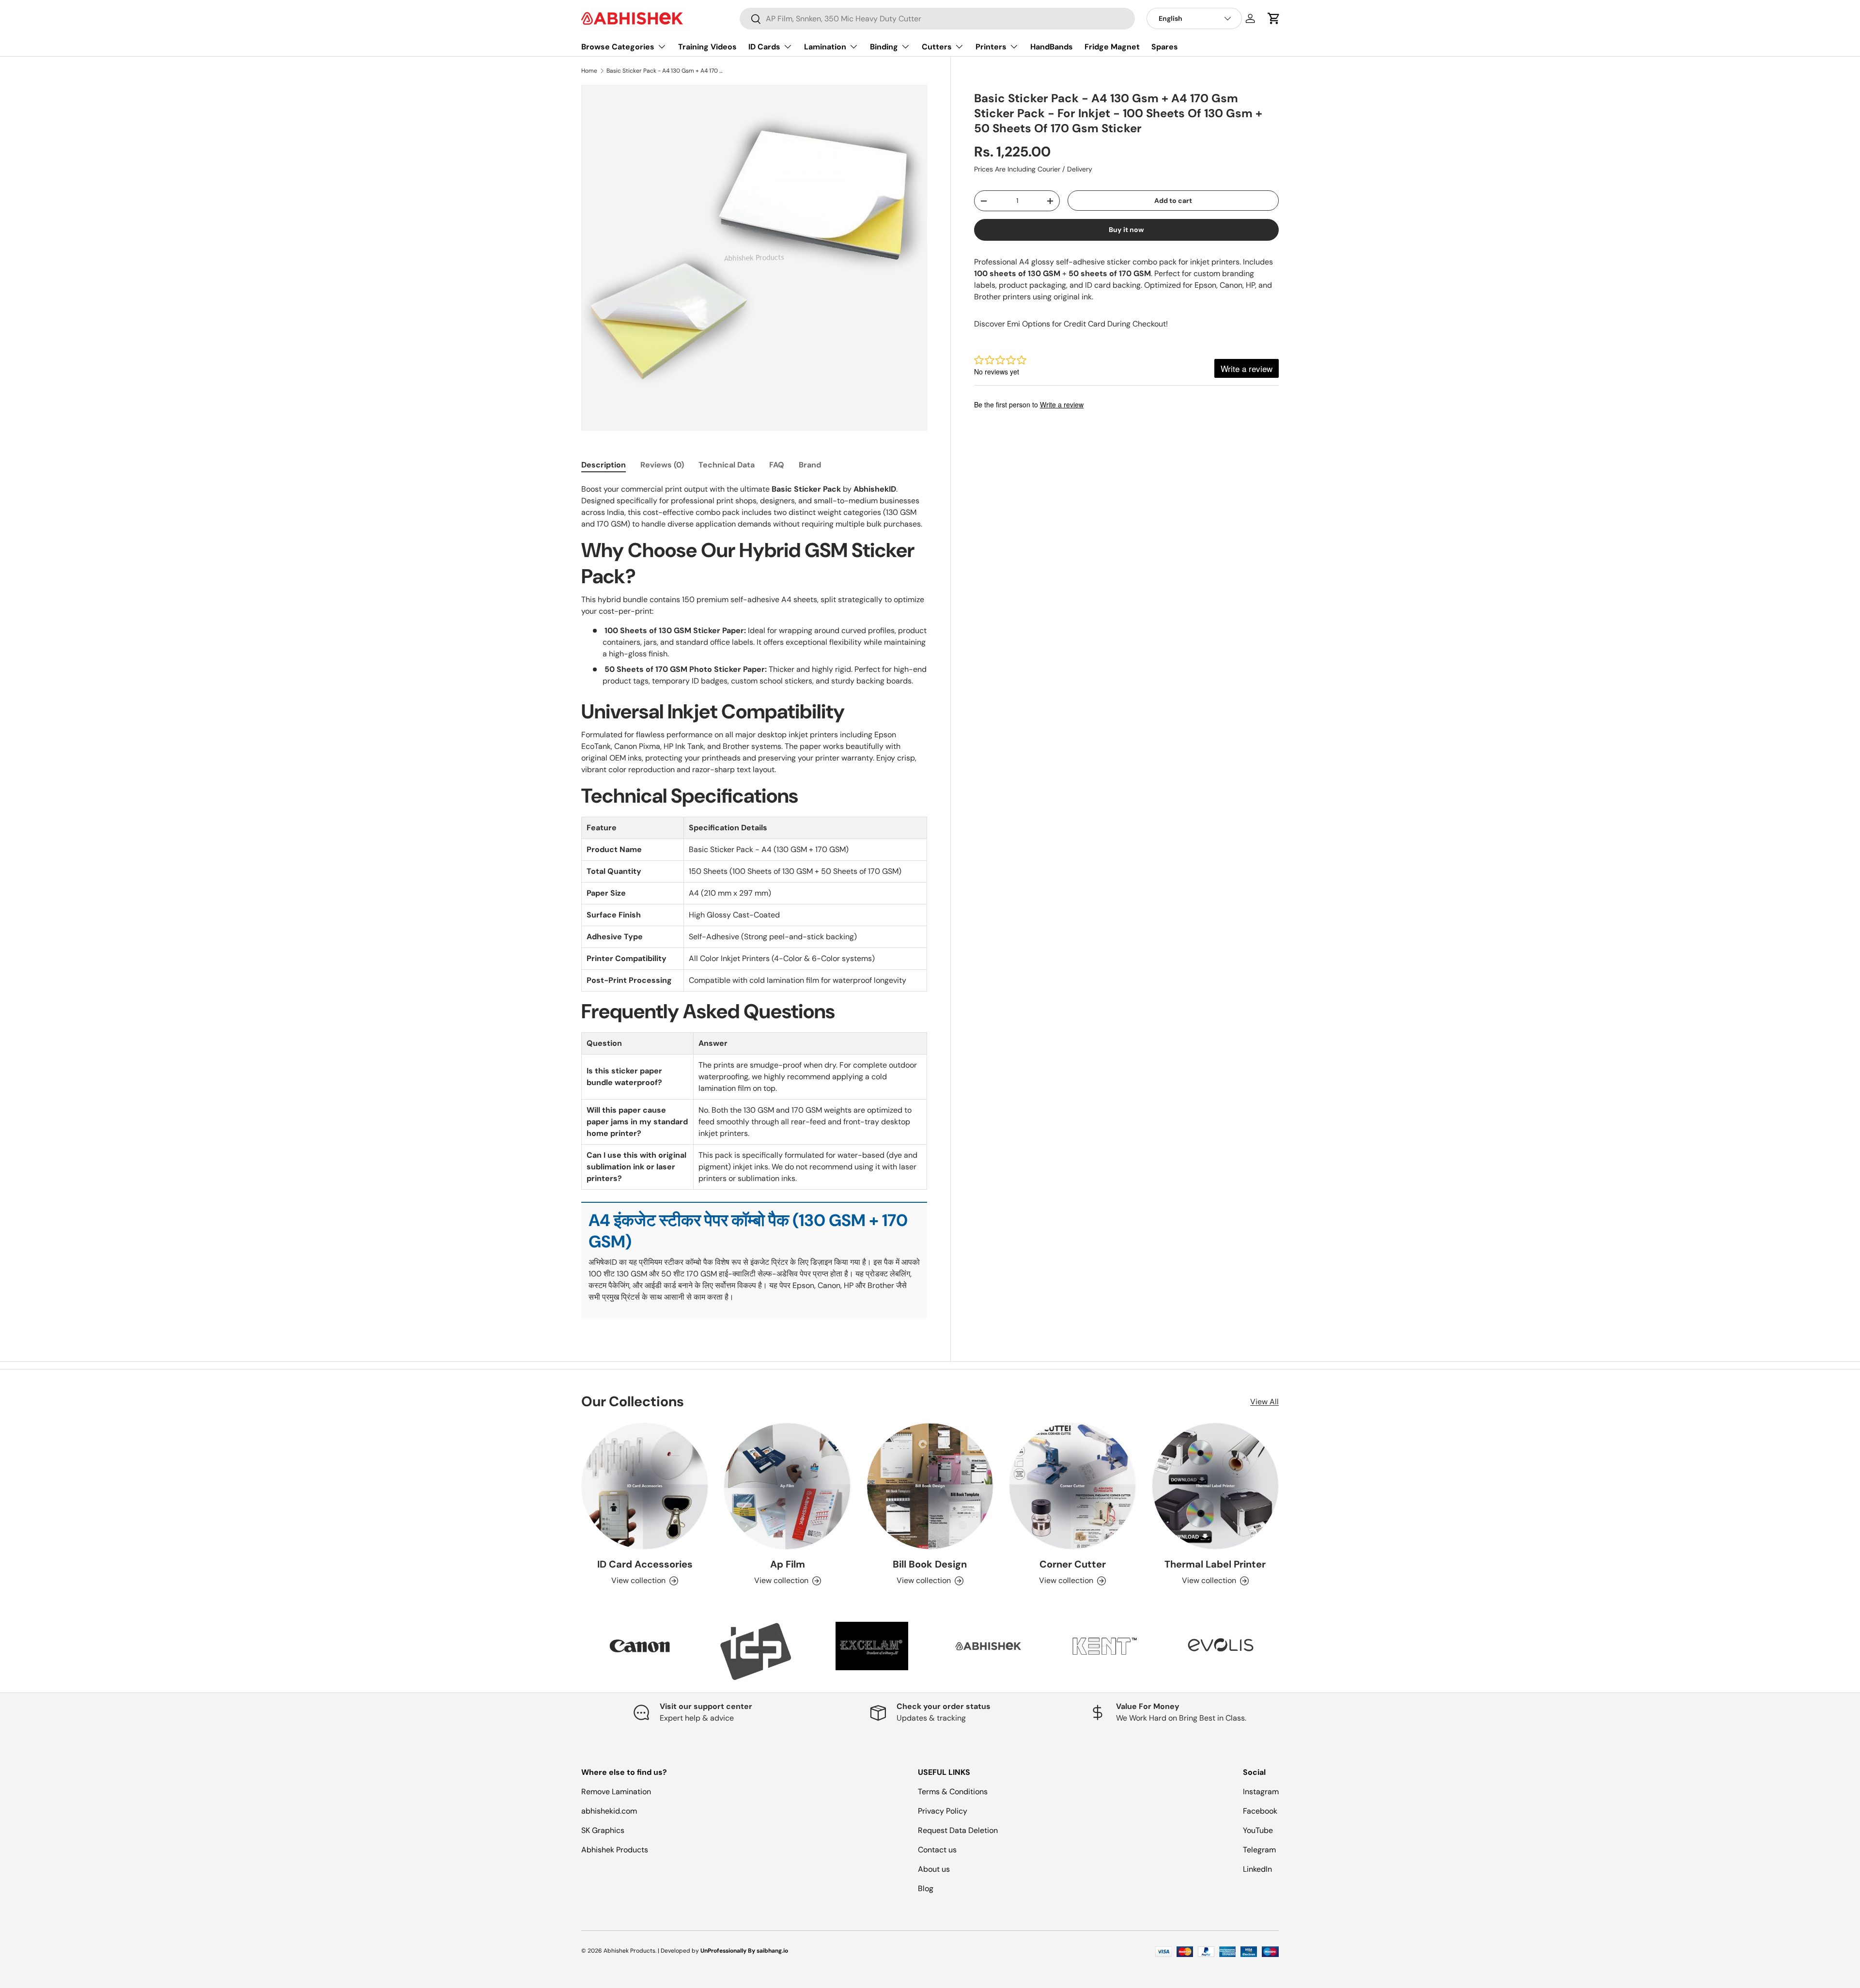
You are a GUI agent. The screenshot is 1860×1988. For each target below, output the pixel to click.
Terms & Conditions (953, 1792)
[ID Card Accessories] (645, 1486)
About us (934, 1869)
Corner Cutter (1073, 1564)
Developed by (680, 1951)
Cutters (937, 47)
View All (1264, 1402)
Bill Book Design (930, 1564)
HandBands (1052, 47)
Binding (884, 47)
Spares (1165, 47)
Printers (991, 47)
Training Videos (707, 47)
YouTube (1258, 1830)
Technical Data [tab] (727, 465)
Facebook (1260, 1811)
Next (1286, 1651)
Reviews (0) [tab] (662, 465)
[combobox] (937, 19)
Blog (926, 1888)
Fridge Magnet (1112, 47)
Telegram (1259, 1850)
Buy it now (1126, 230)
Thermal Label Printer (1215, 1564)
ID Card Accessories (645, 1564)
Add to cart (1173, 201)
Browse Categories (618, 47)
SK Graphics (603, 1830)
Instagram (1261, 1792)
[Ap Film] (787, 1486)
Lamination (825, 47)
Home (589, 71)
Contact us (937, 1850)
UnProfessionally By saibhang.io (744, 1951)
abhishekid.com (609, 1811)
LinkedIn (1257, 1869)
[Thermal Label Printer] (1215, 1486)
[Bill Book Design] (930, 1486)
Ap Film (788, 1564)
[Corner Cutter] (1072, 1486)
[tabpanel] (754, 901)
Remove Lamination (616, 1792)
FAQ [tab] (777, 465)
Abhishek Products (615, 1850)
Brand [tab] (810, 465)
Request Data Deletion (958, 1830)
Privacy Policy (943, 1811)
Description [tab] (604, 465)
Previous (574, 1651)
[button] (1274, 18)
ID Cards (764, 47)
